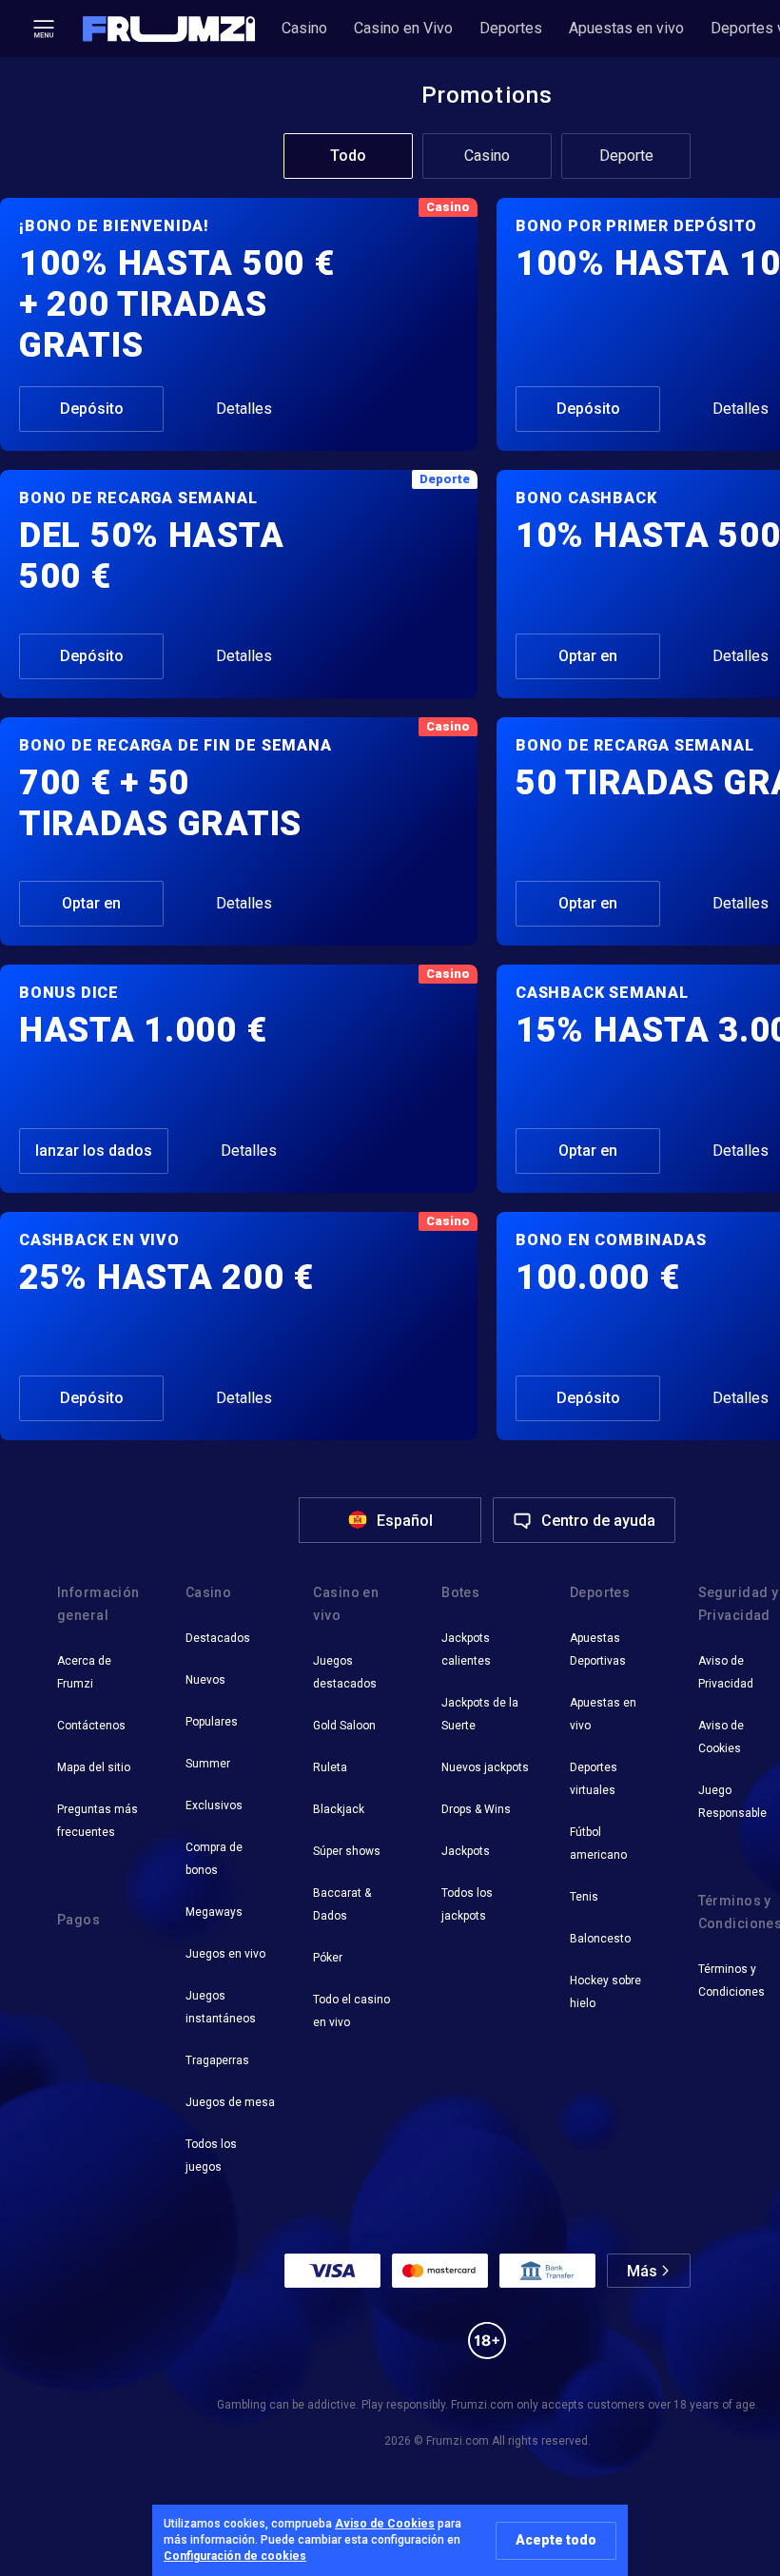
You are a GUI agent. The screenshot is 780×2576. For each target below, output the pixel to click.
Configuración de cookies (235, 2556)
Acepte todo (556, 2540)
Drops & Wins (476, 1809)
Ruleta (330, 1767)
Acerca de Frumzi (84, 1672)
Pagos (78, 1920)
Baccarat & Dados (342, 1904)
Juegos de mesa (230, 2102)
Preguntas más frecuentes (97, 1821)
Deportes (511, 28)
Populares (212, 1722)
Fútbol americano (598, 1844)
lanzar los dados (94, 1151)
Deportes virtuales (594, 1779)
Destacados (218, 1638)
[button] (169, 29)
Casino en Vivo (403, 28)
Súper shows (347, 1851)
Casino (304, 28)
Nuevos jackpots (485, 1767)
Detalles (244, 409)
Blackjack (339, 1809)
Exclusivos (214, 1805)
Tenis (584, 1897)
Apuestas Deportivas (598, 1649)
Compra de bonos (214, 1859)
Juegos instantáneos (221, 2007)
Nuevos (205, 1680)
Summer (208, 1764)
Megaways (214, 1912)
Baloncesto (600, 1939)
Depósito (92, 409)
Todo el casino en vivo (351, 2011)
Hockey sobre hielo (605, 1992)
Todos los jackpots (467, 1904)
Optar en (588, 656)
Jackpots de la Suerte (480, 1714)
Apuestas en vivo (626, 28)
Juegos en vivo (225, 1954)
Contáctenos (91, 1726)
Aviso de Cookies (385, 2524)
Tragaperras (217, 2060)
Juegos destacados (345, 1672)
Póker (328, 1958)
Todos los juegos (211, 2156)
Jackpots (466, 1851)
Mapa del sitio (94, 1767)
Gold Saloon (344, 1726)
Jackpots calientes (466, 1649)
